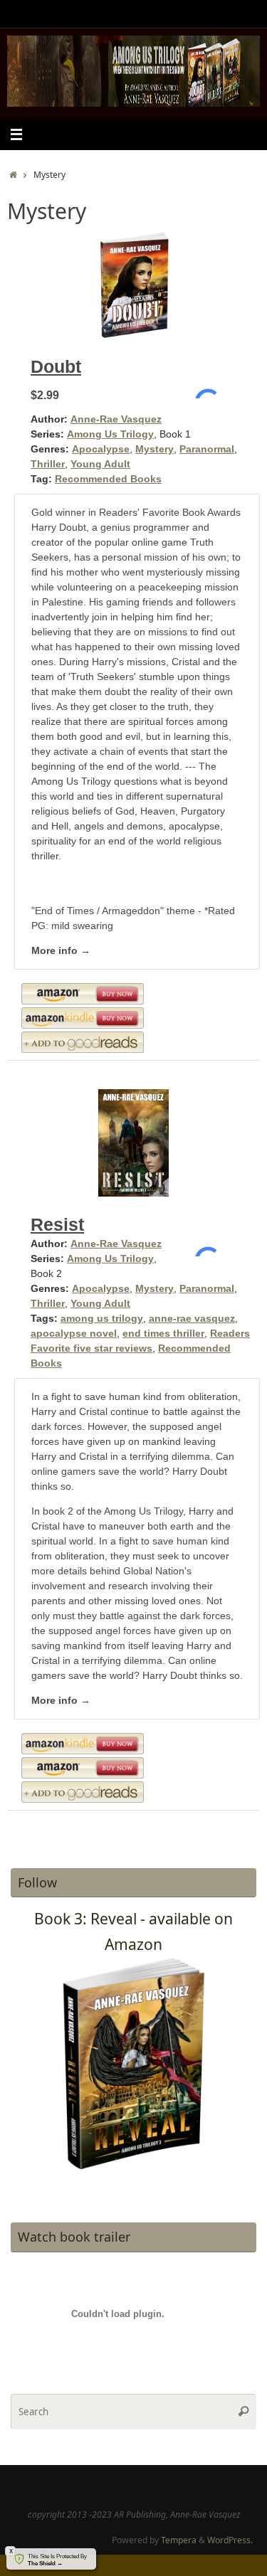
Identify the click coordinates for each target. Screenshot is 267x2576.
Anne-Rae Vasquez (116, 419)
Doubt (56, 366)
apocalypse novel (74, 1333)
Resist (57, 1224)
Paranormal (207, 449)
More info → (61, 950)
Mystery (155, 449)
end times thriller (163, 1333)
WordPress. (230, 2540)
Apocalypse (101, 449)
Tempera (179, 2540)
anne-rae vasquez (192, 1318)
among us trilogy (102, 1318)
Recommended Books (108, 479)
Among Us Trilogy (110, 434)
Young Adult (100, 464)
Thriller (48, 464)
